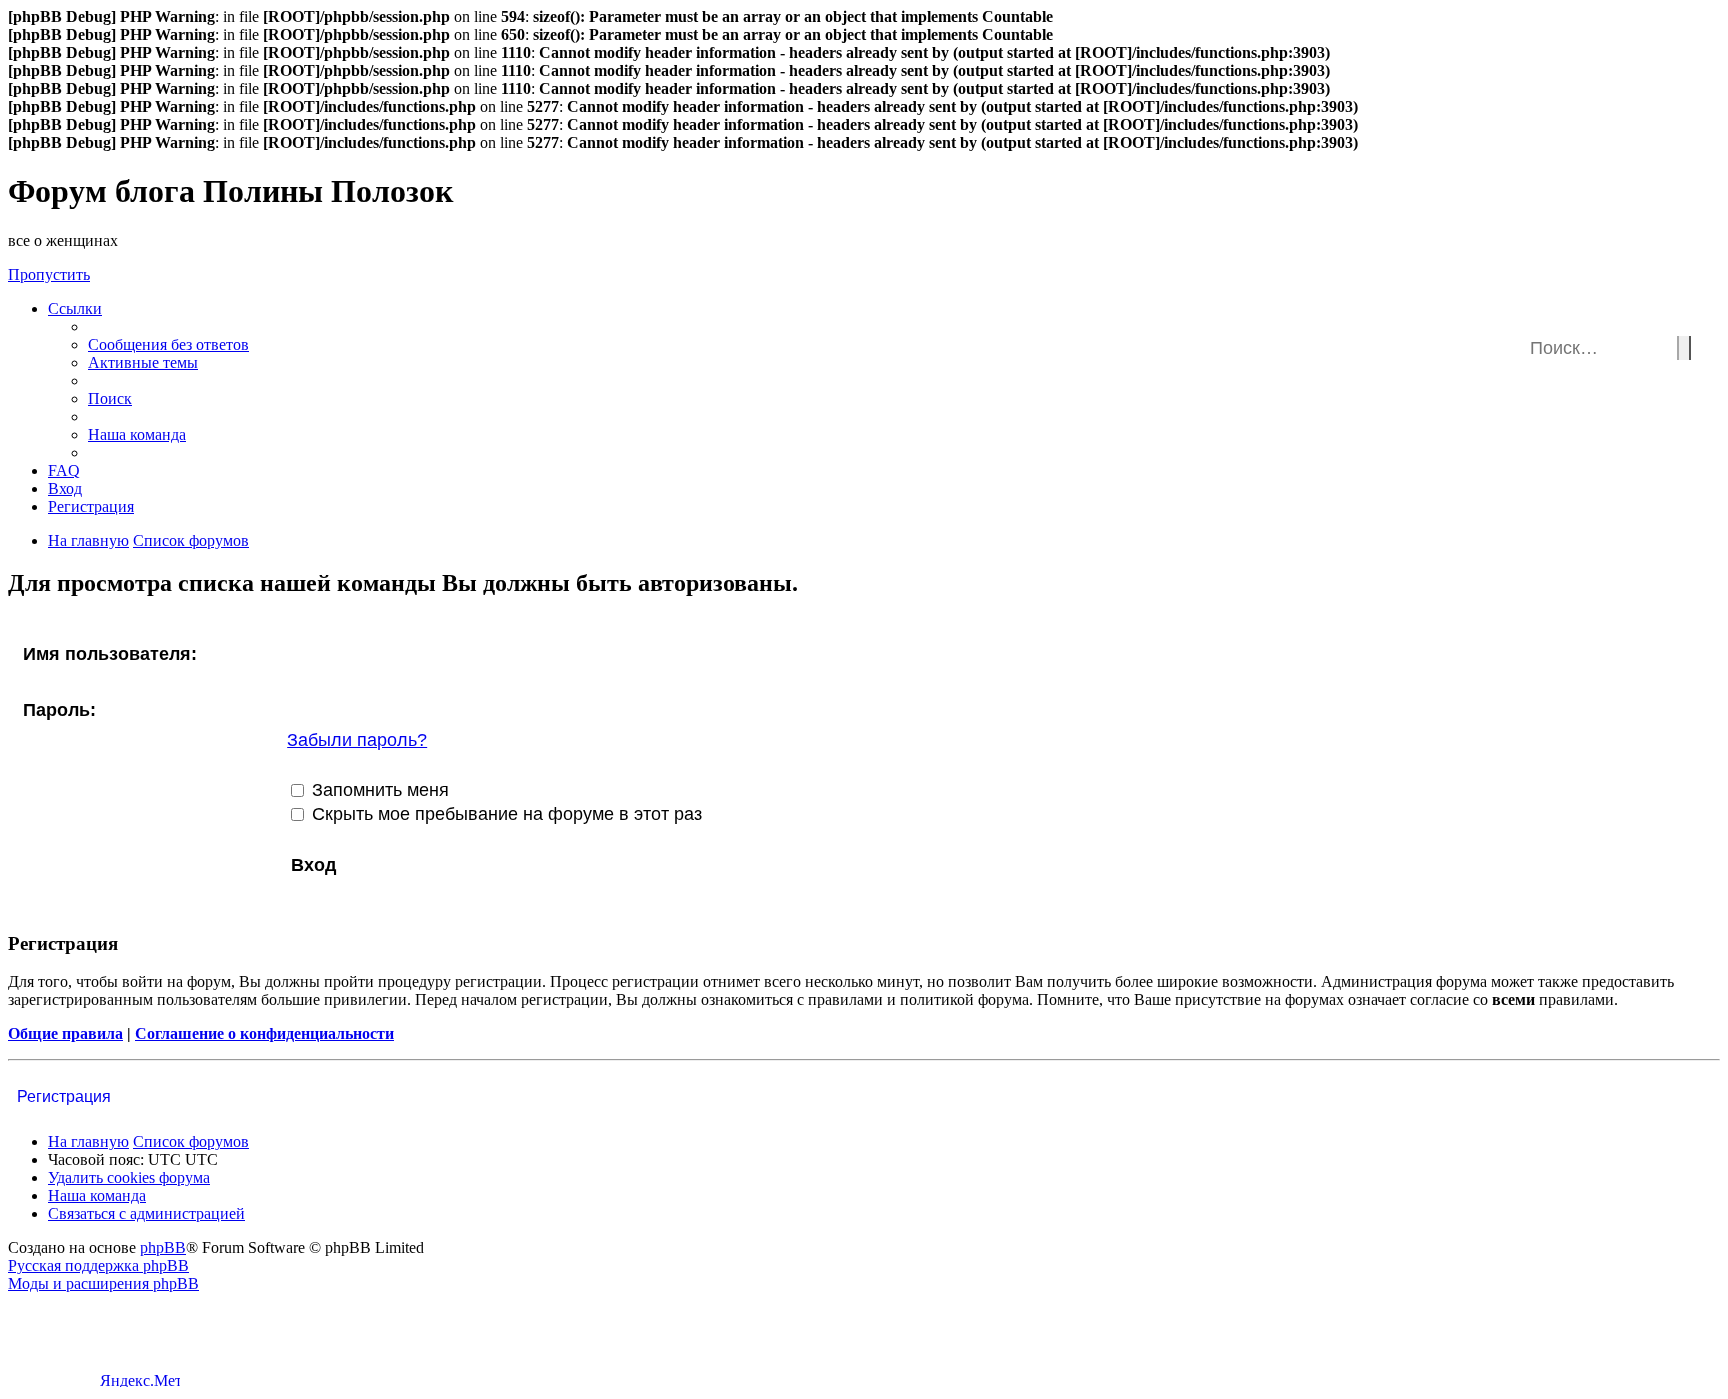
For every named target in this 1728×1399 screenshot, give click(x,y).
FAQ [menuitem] (64, 470)
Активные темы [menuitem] (143, 362)
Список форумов (191, 1141)
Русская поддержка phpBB (98, 1265)
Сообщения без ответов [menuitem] (168, 344)
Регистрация (64, 1096)
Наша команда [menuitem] (137, 434)
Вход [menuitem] (65, 488)
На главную (88, 1141)
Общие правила (65, 1033)
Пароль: (59, 710)
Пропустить (49, 274)
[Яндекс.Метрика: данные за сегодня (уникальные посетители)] (140, 1379)
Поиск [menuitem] (110, 398)
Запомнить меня (378, 790)
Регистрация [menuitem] (91, 506)
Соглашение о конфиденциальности (264, 1033)
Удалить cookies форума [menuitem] (129, 1177)
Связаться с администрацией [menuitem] (146, 1213)
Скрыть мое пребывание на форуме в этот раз (504, 814)
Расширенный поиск (1695, 336)
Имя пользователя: (110, 654)
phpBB (163, 1247)
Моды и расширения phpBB (103, 1283)
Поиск (1684, 348)
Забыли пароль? (357, 740)
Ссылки (75, 308)
